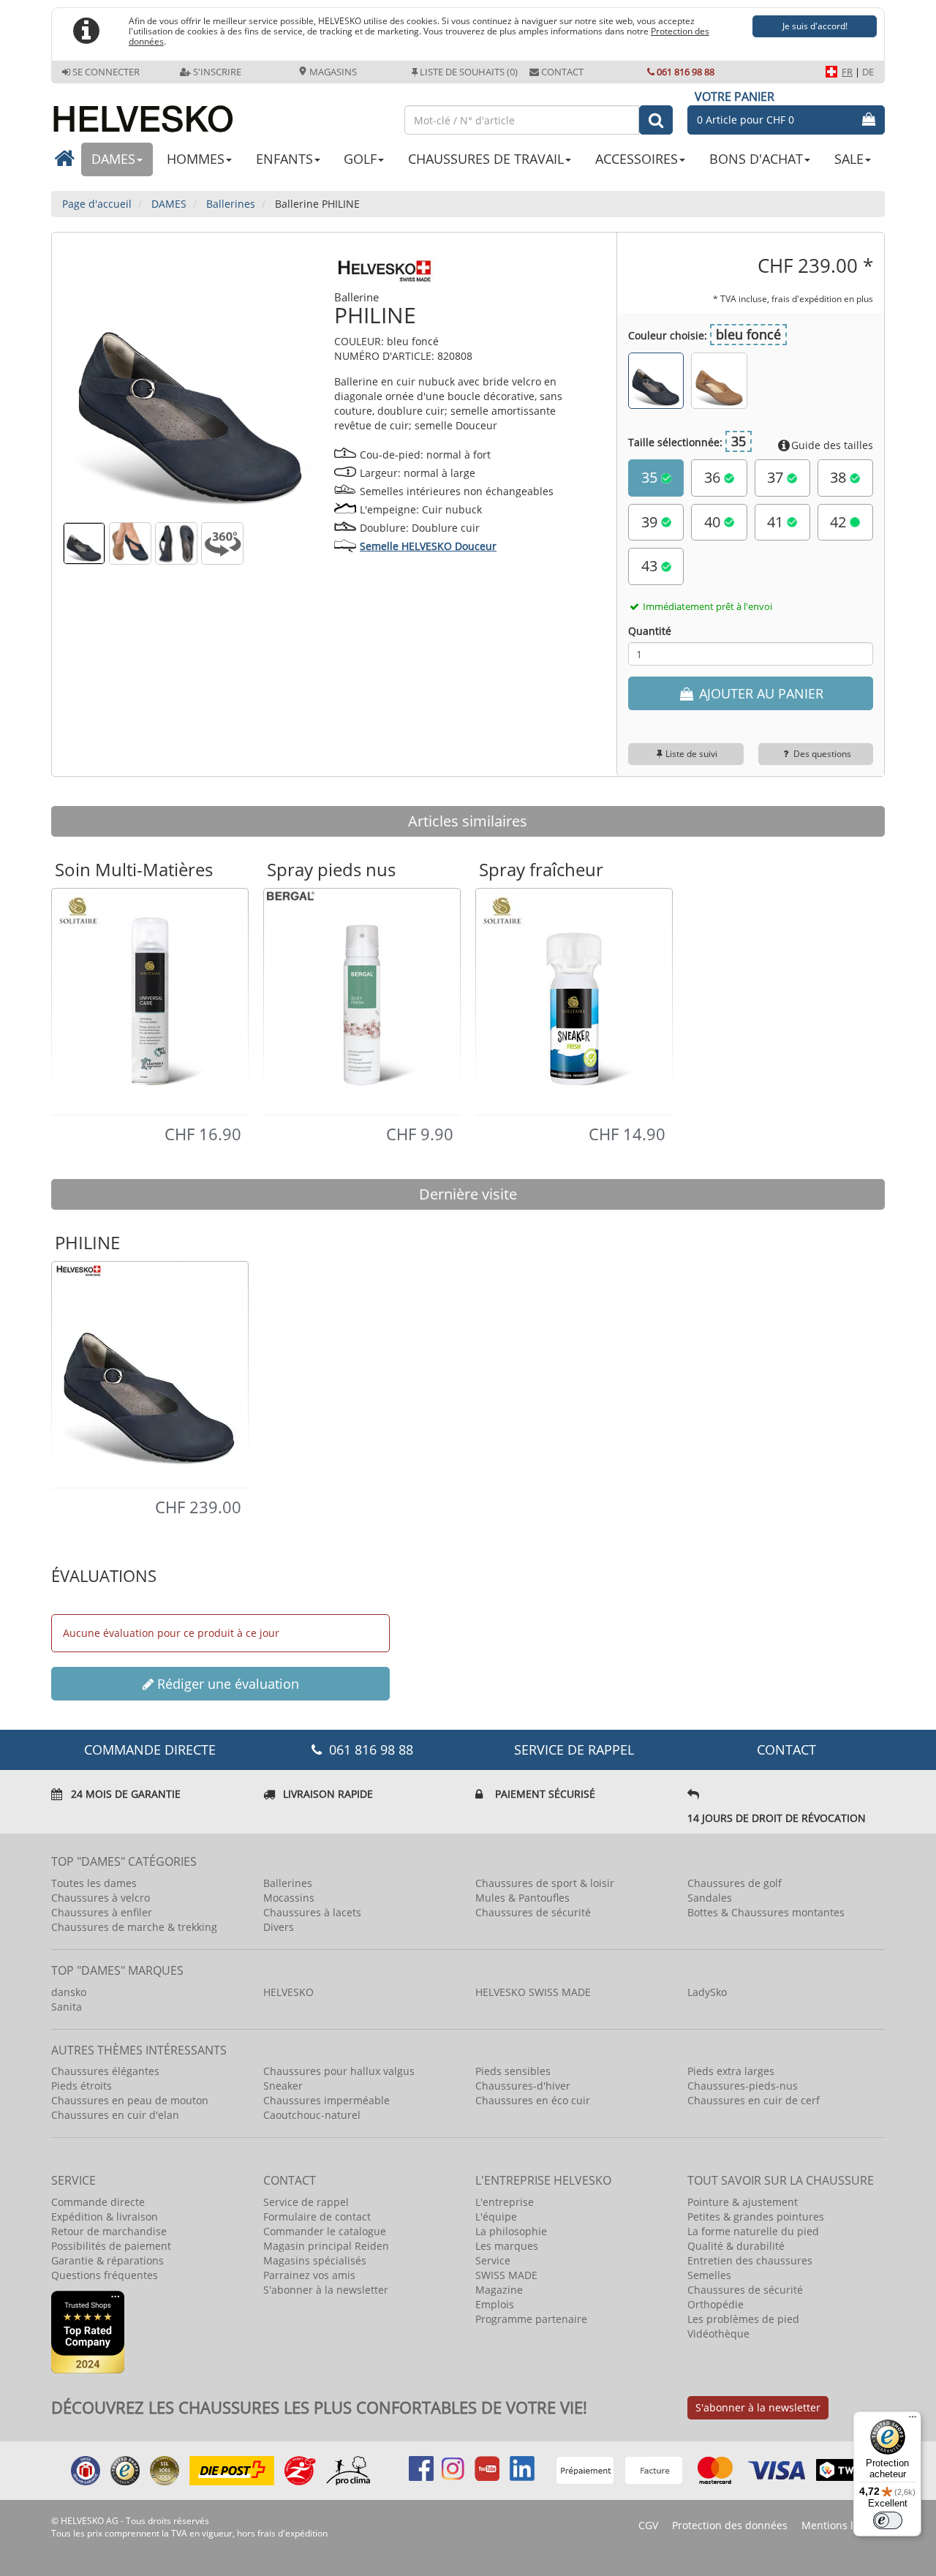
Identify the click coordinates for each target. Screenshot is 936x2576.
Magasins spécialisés (315, 2260)
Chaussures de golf (735, 1883)
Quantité (650, 631)
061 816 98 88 (686, 72)
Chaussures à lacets (312, 1912)
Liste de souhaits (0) (469, 72)
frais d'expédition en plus (822, 298)
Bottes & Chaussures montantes (766, 1912)
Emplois (495, 2304)
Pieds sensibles (513, 2071)
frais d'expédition (292, 2533)
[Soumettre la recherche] (656, 120)
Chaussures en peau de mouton (130, 2100)
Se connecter (106, 72)
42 (840, 522)
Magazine (499, 2290)
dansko (69, 1992)
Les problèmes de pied (743, 2319)
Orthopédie (716, 2304)
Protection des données (730, 2525)
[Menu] (913, 2420)
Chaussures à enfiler (102, 1912)
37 (777, 477)
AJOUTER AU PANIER (759, 693)
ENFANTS (284, 159)
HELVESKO (288, 1992)
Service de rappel (574, 1750)
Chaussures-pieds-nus (743, 2086)
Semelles (709, 2275)
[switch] (888, 2520)
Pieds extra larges (731, 2071)
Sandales (710, 1898)
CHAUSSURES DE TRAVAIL (486, 159)
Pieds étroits (82, 2086)
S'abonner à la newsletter (326, 2290)
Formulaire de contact (317, 2217)
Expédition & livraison (105, 2217)
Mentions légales (843, 2525)
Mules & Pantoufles (522, 1898)
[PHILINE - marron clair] (719, 380)
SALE (849, 159)
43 (651, 566)
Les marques (507, 2246)
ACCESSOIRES (637, 159)
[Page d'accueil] (220, 113)
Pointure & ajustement (743, 2202)
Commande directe (98, 2202)
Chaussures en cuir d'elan (115, 2115)
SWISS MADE (506, 2275)
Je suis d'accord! (815, 26)
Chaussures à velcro (101, 1898)
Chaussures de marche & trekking (134, 1927)
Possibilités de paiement (111, 2246)
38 (840, 477)
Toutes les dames (94, 1883)
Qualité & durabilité (736, 2246)
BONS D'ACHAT (756, 159)
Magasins (332, 72)
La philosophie (511, 2231)
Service (493, 2260)
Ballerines (288, 1883)
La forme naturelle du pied (753, 2231)
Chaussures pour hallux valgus (339, 2071)
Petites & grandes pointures (756, 2217)
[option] (150, 1001)
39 (651, 522)
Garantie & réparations (107, 2260)
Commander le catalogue (325, 2231)
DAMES (113, 159)
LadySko (707, 1992)
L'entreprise (505, 2202)
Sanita (67, 2007)
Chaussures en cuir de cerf (754, 2100)
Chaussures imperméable (327, 2100)
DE (868, 72)
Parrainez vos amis (309, 2275)
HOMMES (196, 159)
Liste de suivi (691, 754)
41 (777, 522)
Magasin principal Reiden (326, 2246)
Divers (279, 1927)
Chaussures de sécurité (533, 1912)
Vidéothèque (718, 2334)
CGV (648, 2525)
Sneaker (283, 2086)
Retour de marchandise (109, 2231)
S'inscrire (217, 72)
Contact (562, 72)
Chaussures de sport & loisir (545, 1883)
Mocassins (289, 1898)
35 (651, 477)
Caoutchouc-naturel (312, 2115)
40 (714, 522)
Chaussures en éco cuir (533, 2100)
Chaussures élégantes (105, 2071)
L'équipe (496, 2217)
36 (714, 477)
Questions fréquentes (105, 2275)
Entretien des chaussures (750, 2260)
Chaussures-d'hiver (523, 2086)
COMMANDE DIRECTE (150, 1750)
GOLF (360, 159)
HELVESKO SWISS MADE (533, 1992)
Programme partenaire (531, 2319)
